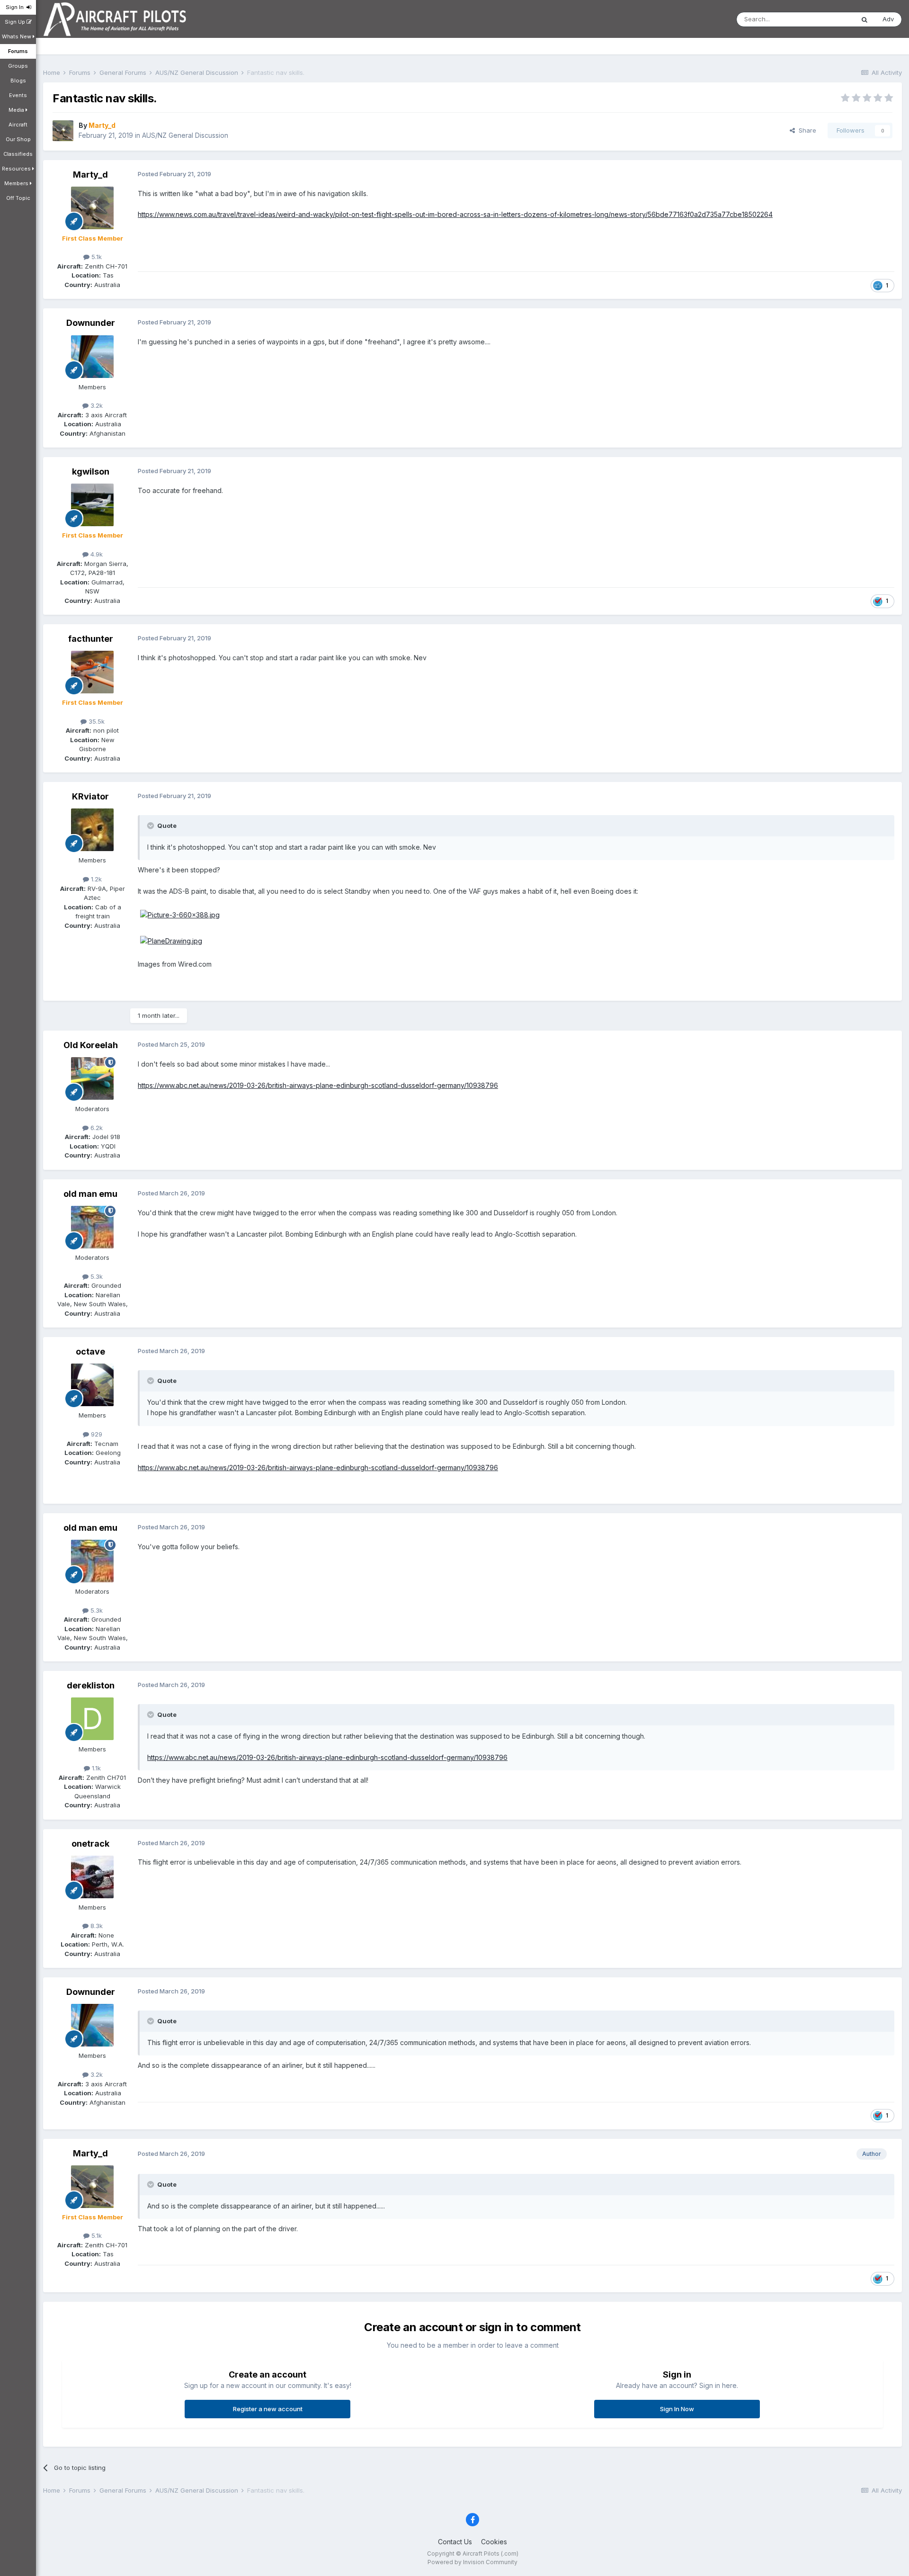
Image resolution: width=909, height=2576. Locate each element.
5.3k (96, 1276)
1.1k (95, 1768)
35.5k (96, 721)
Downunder (91, 323)
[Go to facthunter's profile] (92, 672)
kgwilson (91, 471)
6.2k (96, 1128)
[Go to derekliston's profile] (92, 1719)
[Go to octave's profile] (92, 1385)
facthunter (91, 639)
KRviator (90, 796)
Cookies (494, 2542)
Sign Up (16, 22)
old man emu (90, 1194)
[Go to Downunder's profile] (92, 357)
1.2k (95, 879)
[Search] (864, 19)
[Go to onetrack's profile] (92, 1877)
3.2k (96, 405)
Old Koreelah (91, 1045)
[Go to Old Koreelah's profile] (92, 1078)
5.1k (96, 257)
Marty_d (90, 175)
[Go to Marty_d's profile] (63, 131)
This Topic (826, 19)
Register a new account (268, 2409)
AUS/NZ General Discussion (185, 135)
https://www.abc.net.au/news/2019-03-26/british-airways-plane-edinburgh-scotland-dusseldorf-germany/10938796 (318, 1085)
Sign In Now (677, 2409)
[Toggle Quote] (151, 826)
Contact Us (455, 2542)
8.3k (96, 1926)
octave (90, 1351)
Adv (888, 19)
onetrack (90, 1844)
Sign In (16, 7)
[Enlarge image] (180, 914)
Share (806, 130)
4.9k (96, 554)
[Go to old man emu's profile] (92, 1227)
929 (96, 1434)
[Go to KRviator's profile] (92, 830)
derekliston (91, 1685)
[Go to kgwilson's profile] (92, 505)
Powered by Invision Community (472, 2562)
